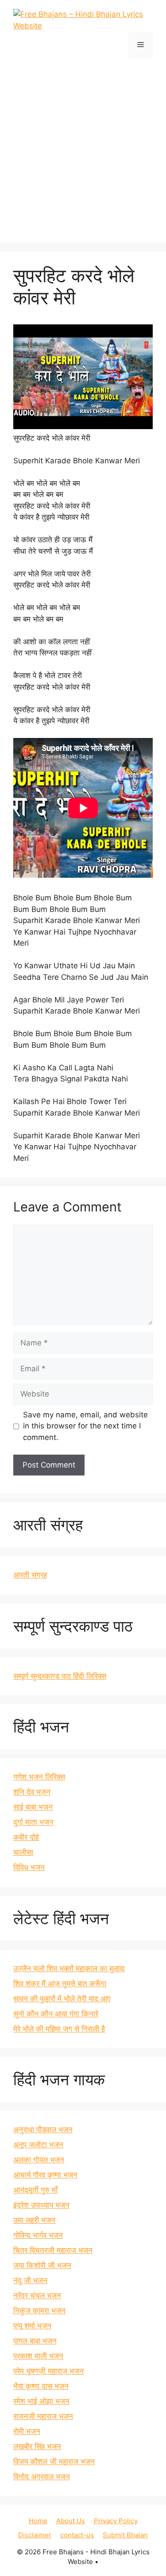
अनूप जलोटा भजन (38, 2145)
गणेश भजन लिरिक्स (39, 1777)
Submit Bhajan (125, 2535)
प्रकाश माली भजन (38, 2356)
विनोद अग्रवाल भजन (42, 2477)
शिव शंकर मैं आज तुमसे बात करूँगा (60, 1984)
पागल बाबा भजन (35, 2341)
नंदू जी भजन (30, 2280)
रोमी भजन (27, 2431)
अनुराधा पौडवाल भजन (43, 2130)
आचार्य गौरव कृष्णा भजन (45, 2175)
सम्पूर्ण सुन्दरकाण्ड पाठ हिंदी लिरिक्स (60, 1676)
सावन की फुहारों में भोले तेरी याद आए (62, 1999)
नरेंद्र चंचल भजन (37, 2296)
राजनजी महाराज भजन (43, 2416)
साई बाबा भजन (33, 1807)
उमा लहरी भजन (34, 2220)
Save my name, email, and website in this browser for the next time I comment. (85, 1426)
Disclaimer (35, 2535)
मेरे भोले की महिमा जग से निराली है (59, 2029)
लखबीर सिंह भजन (37, 2446)
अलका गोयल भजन (39, 2160)
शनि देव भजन (32, 1792)
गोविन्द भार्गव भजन (38, 2235)
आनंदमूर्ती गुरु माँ (35, 2190)
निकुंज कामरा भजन (39, 2311)
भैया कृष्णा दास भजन (41, 2386)
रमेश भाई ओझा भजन (41, 2401)
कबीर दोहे (26, 1837)
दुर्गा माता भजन (33, 1822)
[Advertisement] (83, 146)
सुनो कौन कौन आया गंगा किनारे (56, 2014)
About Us (71, 2521)
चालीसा (23, 1852)
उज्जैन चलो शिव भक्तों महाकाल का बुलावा (69, 1968)
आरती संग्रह (30, 1575)
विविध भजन (29, 1867)
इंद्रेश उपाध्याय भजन (41, 2205)
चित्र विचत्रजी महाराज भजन (53, 2250)
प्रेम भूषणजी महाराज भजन (48, 2371)
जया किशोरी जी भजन (42, 2265)
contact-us (77, 2535)
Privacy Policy (116, 2521)
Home (38, 2521)
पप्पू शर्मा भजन (32, 2326)
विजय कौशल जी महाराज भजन (54, 2462)
